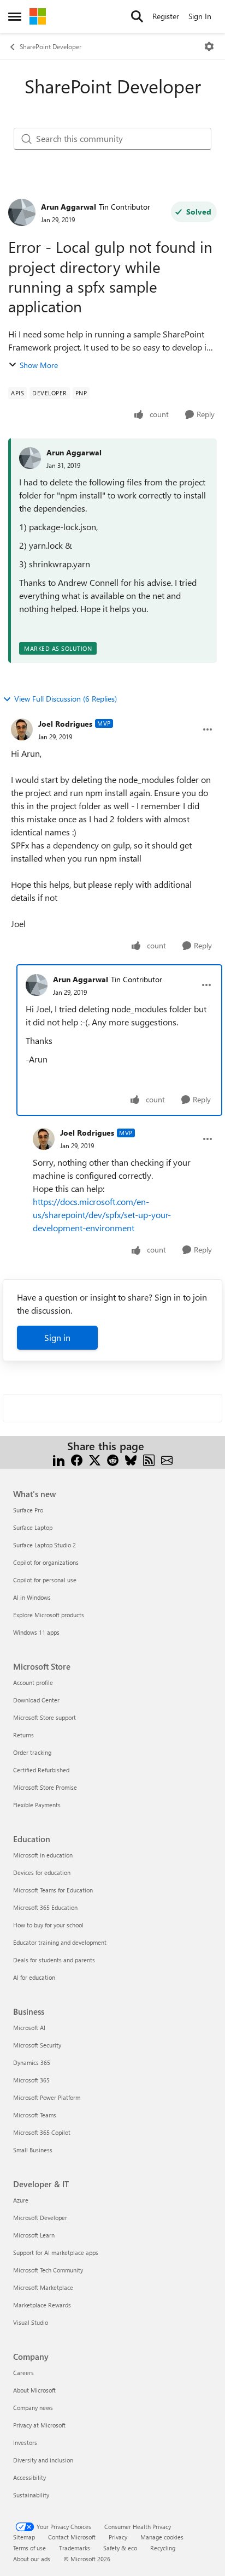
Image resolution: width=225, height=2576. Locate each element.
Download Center (36, 1700)
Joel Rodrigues (65, 724)
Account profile (33, 1682)
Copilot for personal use (45, 1580)
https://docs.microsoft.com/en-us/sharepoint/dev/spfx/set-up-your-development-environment (102, 1215)
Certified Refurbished (41, 1770)
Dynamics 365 (32, 2062)
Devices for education (42, 1872)
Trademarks (75, 2548)
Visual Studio (31, 2322)
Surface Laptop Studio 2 (45, 1545)
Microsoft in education (43, 1855)
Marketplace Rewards (42, 2305)
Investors (25, 2443)
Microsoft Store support (45, 1717)
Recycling (163, 2548)
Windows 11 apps (36, 1632)
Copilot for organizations (46, 1562)
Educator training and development (60, 1942)
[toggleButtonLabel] (209, 46)
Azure (21, 2200)
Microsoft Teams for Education (53, 1890)
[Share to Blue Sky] (131, 1459)
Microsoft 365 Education (45, 1907)
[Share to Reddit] (113, 1459)
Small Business (33, 2150)
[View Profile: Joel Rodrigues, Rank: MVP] (22, 729)
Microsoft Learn (34, 2235)
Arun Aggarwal (69, 207)
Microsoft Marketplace (43, 2287)
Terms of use (29, 2548)
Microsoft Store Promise (45, 1787)
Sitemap (24, 2537)
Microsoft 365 (31, 2080)
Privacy (118, 2537)
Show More (39, 365)
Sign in (57, 1337)
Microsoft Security (37, 2045)
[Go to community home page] (38, 16)
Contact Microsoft (72, 2537)
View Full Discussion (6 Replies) (66, 699)
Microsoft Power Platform (47, 2097)
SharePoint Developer (51, 46)
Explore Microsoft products (49, 1615)
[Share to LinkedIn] (59, 1459)
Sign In (200, 16)
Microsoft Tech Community (48, 2270)
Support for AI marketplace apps (56, 2252)
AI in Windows (32, 1597)
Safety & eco (120, 2548)
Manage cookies (162, 2537)
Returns (23, 1735)
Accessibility (29, 2477)
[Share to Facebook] (77, 1459)
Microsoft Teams (35, 2115)
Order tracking (32, 1752)
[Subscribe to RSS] (149, 1459)
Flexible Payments (37, 1805)
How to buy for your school (48, 1925)
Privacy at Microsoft (39, 2425)
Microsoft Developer (40, 2218)
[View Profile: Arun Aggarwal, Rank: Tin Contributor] (22, 212)
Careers (23, 2373)
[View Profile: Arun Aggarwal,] (30, 458)
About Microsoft (34, 2390)
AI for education (34, 1977)
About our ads (32, 2559)
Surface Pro (28, 1510)
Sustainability (31, 2495)
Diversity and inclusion (43, 2460)
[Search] (137, 16)
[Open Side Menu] (15, 16)
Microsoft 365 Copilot (42, 2132)
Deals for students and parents (54, 1960)
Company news (33, 2408)
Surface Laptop (33, 1527)
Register (166, 16)
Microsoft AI (29, 2028)
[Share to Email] (167, 1459)
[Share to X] (95, 1459)
